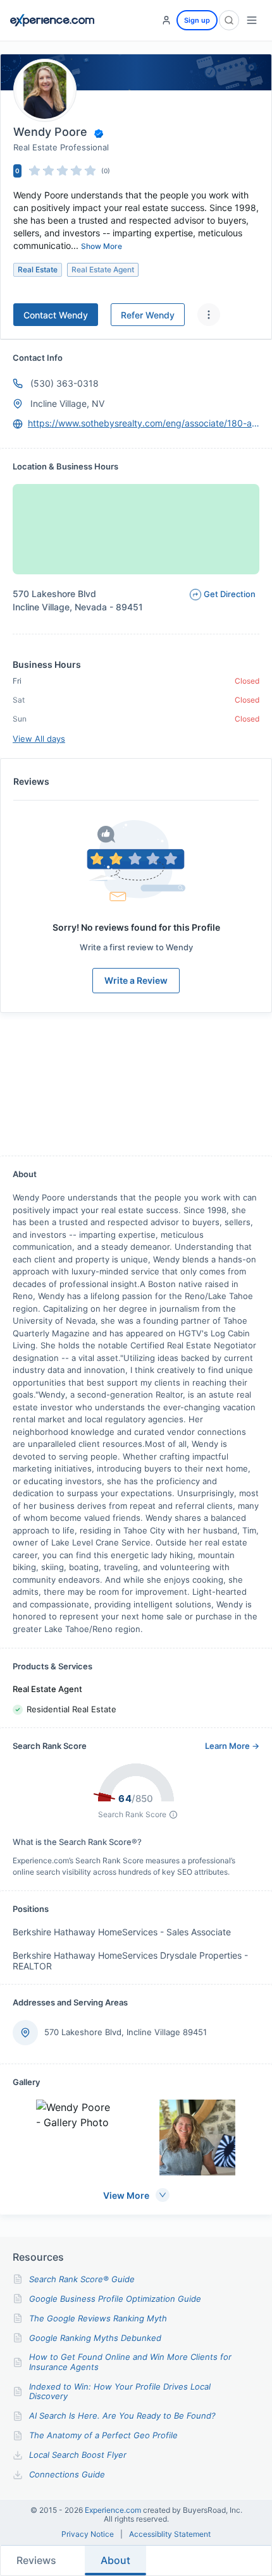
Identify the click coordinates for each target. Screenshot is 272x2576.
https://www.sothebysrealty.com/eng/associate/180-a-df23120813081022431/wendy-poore (144, 423)
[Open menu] (252, 20)
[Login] (166, 20)
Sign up (197, 20)
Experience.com (114, 2510)
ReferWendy (148, 315)
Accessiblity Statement (170, 2534)
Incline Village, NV (67, 403)
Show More (102, 246)
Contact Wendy (56, 315)
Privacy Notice (88, 2534)
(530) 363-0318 (65, 383)
